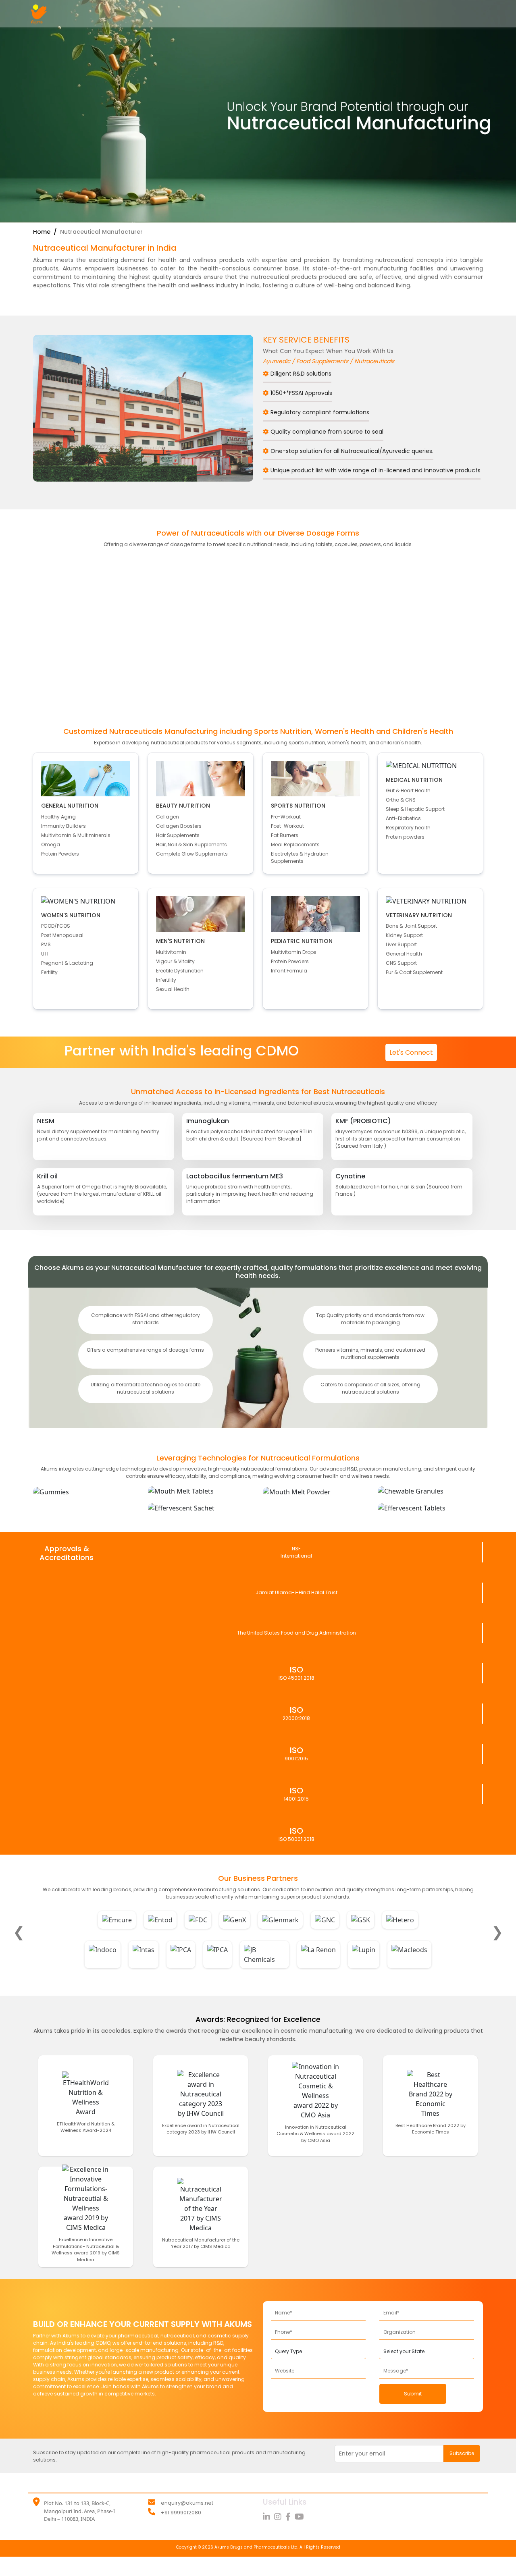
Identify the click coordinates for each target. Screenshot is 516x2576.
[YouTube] (300, 2517)
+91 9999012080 (181, 2513)
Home (43, 232)
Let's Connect (411, 1052)
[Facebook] (290, 2517)
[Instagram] (280, 2517)
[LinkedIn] (268, 2517)
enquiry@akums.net (187, 2503)
